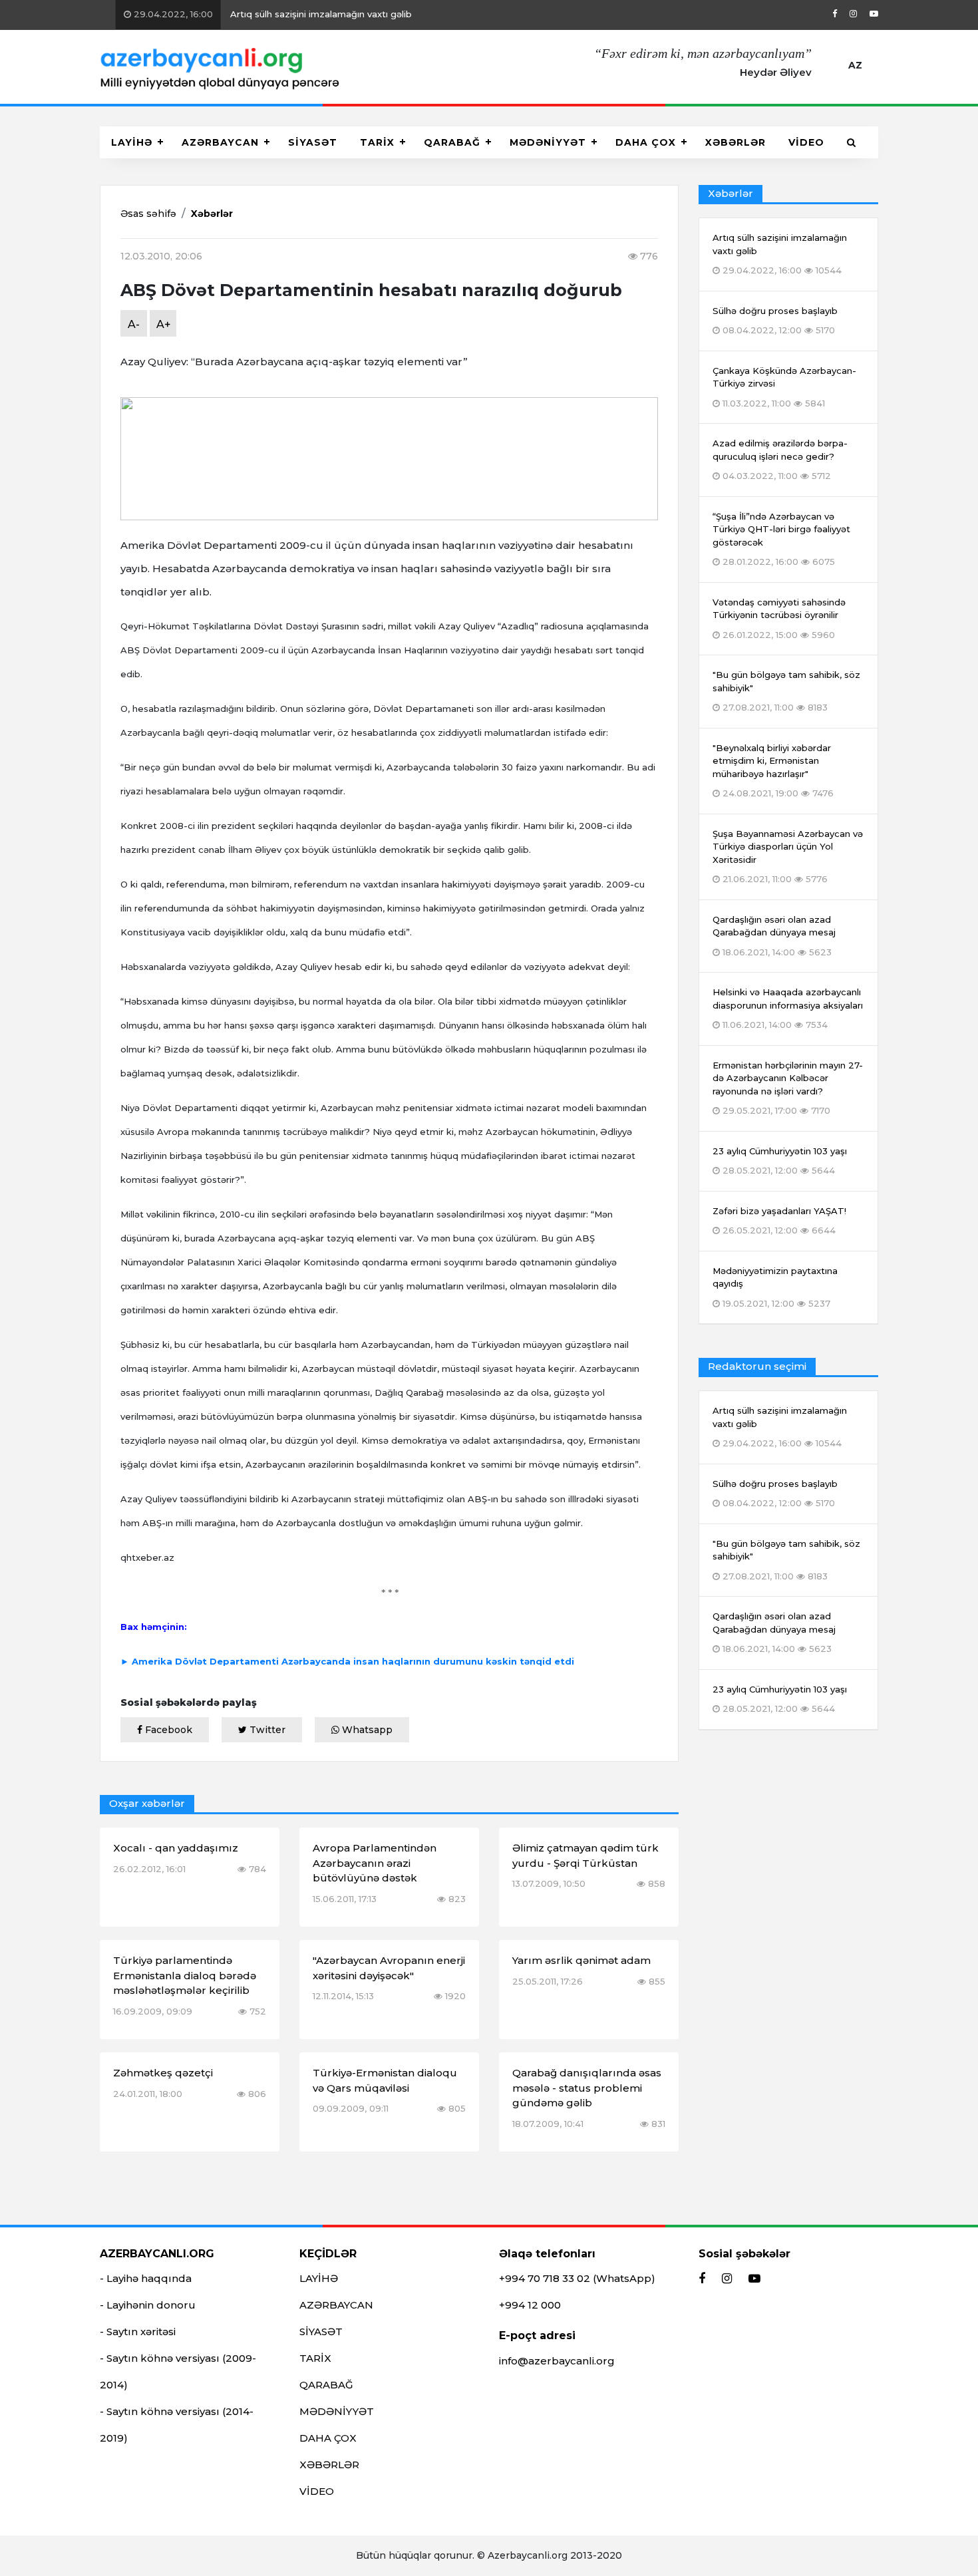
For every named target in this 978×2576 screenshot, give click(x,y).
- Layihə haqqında (146, 2278)
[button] (852, 142)
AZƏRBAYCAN (220, 142)
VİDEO (806, 142)
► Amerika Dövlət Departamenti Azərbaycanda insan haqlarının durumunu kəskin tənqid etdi (347, 1661)
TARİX (377, 142)
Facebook (167, 1730)
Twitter (266, 1730)
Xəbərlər (212, 214)
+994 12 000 (530, 2305)
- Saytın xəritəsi (138, 2332)
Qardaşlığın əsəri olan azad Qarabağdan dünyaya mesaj (774, 1632)
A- (134, 324)
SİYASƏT (313, 142)
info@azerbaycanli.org (557, 2361)
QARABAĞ (452, 142)
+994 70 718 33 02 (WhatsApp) (577, 2278)
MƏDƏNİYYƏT (548, 142)
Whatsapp (366, 1730)
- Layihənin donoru (148, 2305)
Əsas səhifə (148, 214)
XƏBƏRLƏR (735, 142)
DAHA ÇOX (646, 142)
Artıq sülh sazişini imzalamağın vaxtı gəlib (255, 14)
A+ (164, 324)
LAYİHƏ (132, 142)
